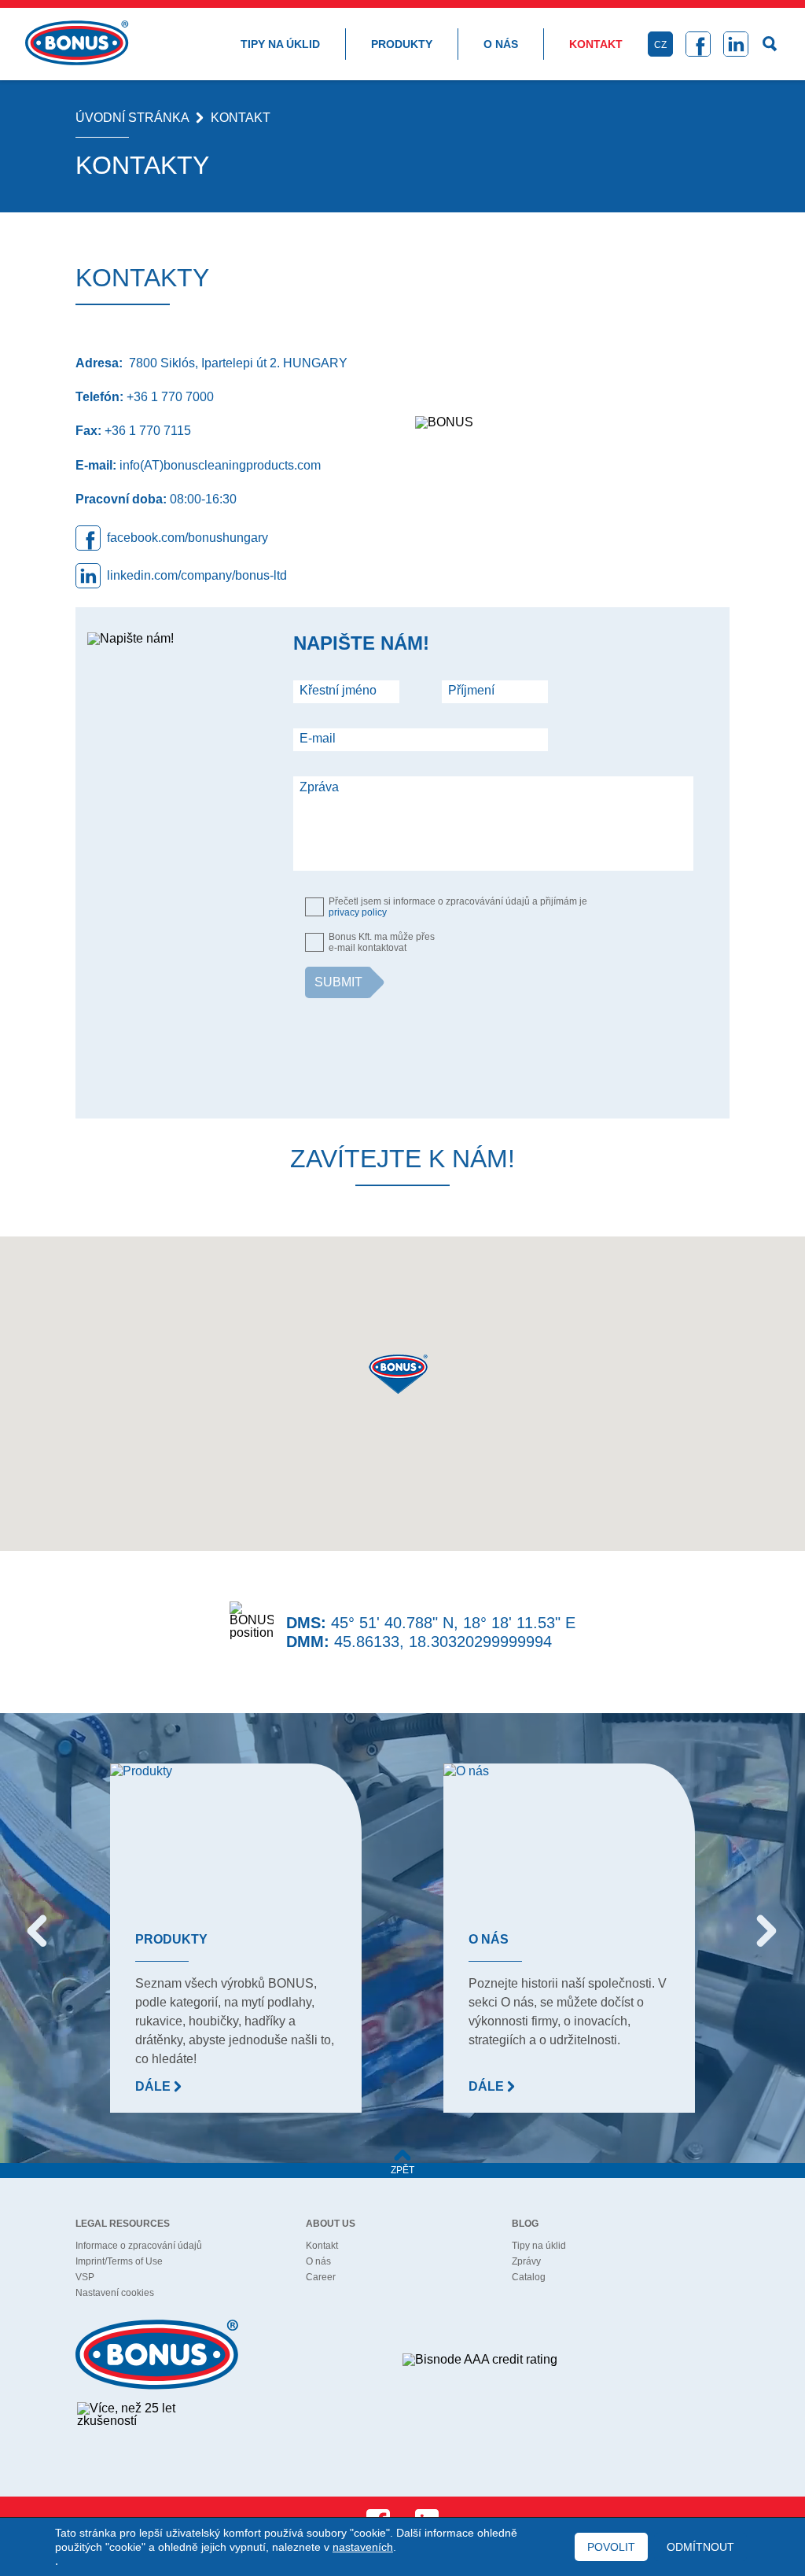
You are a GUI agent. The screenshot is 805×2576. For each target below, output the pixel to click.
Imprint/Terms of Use (119, 2261)
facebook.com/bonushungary (187, 538)
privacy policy (358, 912)
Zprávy (526, 2261)
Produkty (402, 44)
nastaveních (363, 2547)
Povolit (611, 2547)
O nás (501, 44)
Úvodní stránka (132, 118)
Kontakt (596, 44)
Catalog (529, 2277)
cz (660, 45)
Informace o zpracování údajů (139, 2246)
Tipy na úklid (280, 44)
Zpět (402, 2170)
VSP (85, 2277)
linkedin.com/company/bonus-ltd (197, 575)
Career (321, 2277)
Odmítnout (700, 2547)
